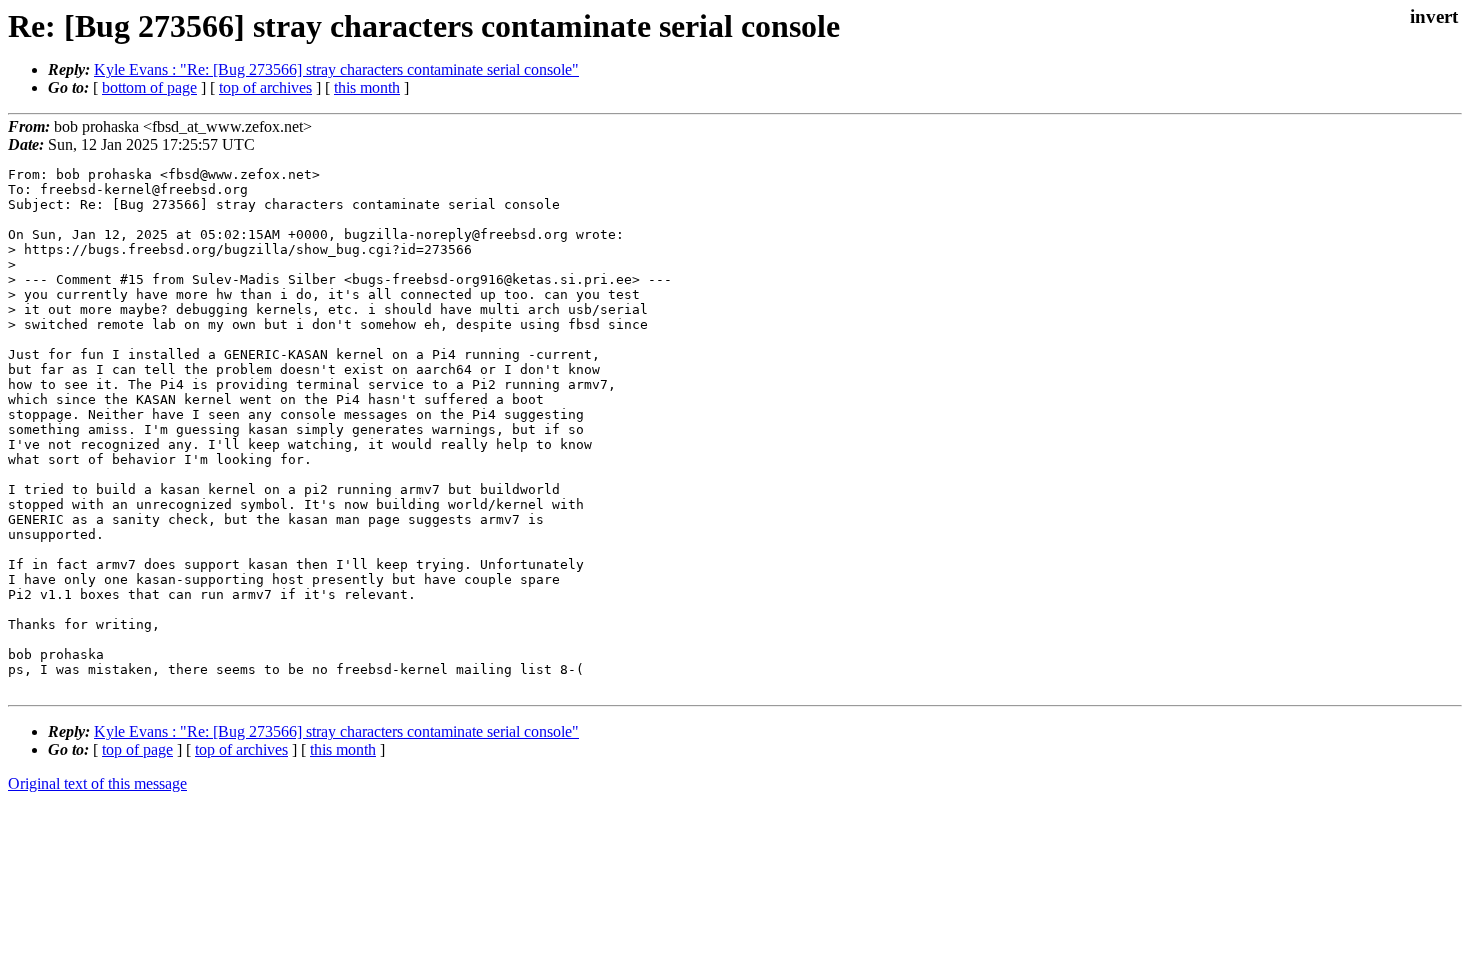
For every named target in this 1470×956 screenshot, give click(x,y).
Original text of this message (97, 783)
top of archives (265, 87)
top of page (137, 749)
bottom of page (149, 87)
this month (367, 87)
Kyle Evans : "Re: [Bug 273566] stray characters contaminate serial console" (336, 69)
